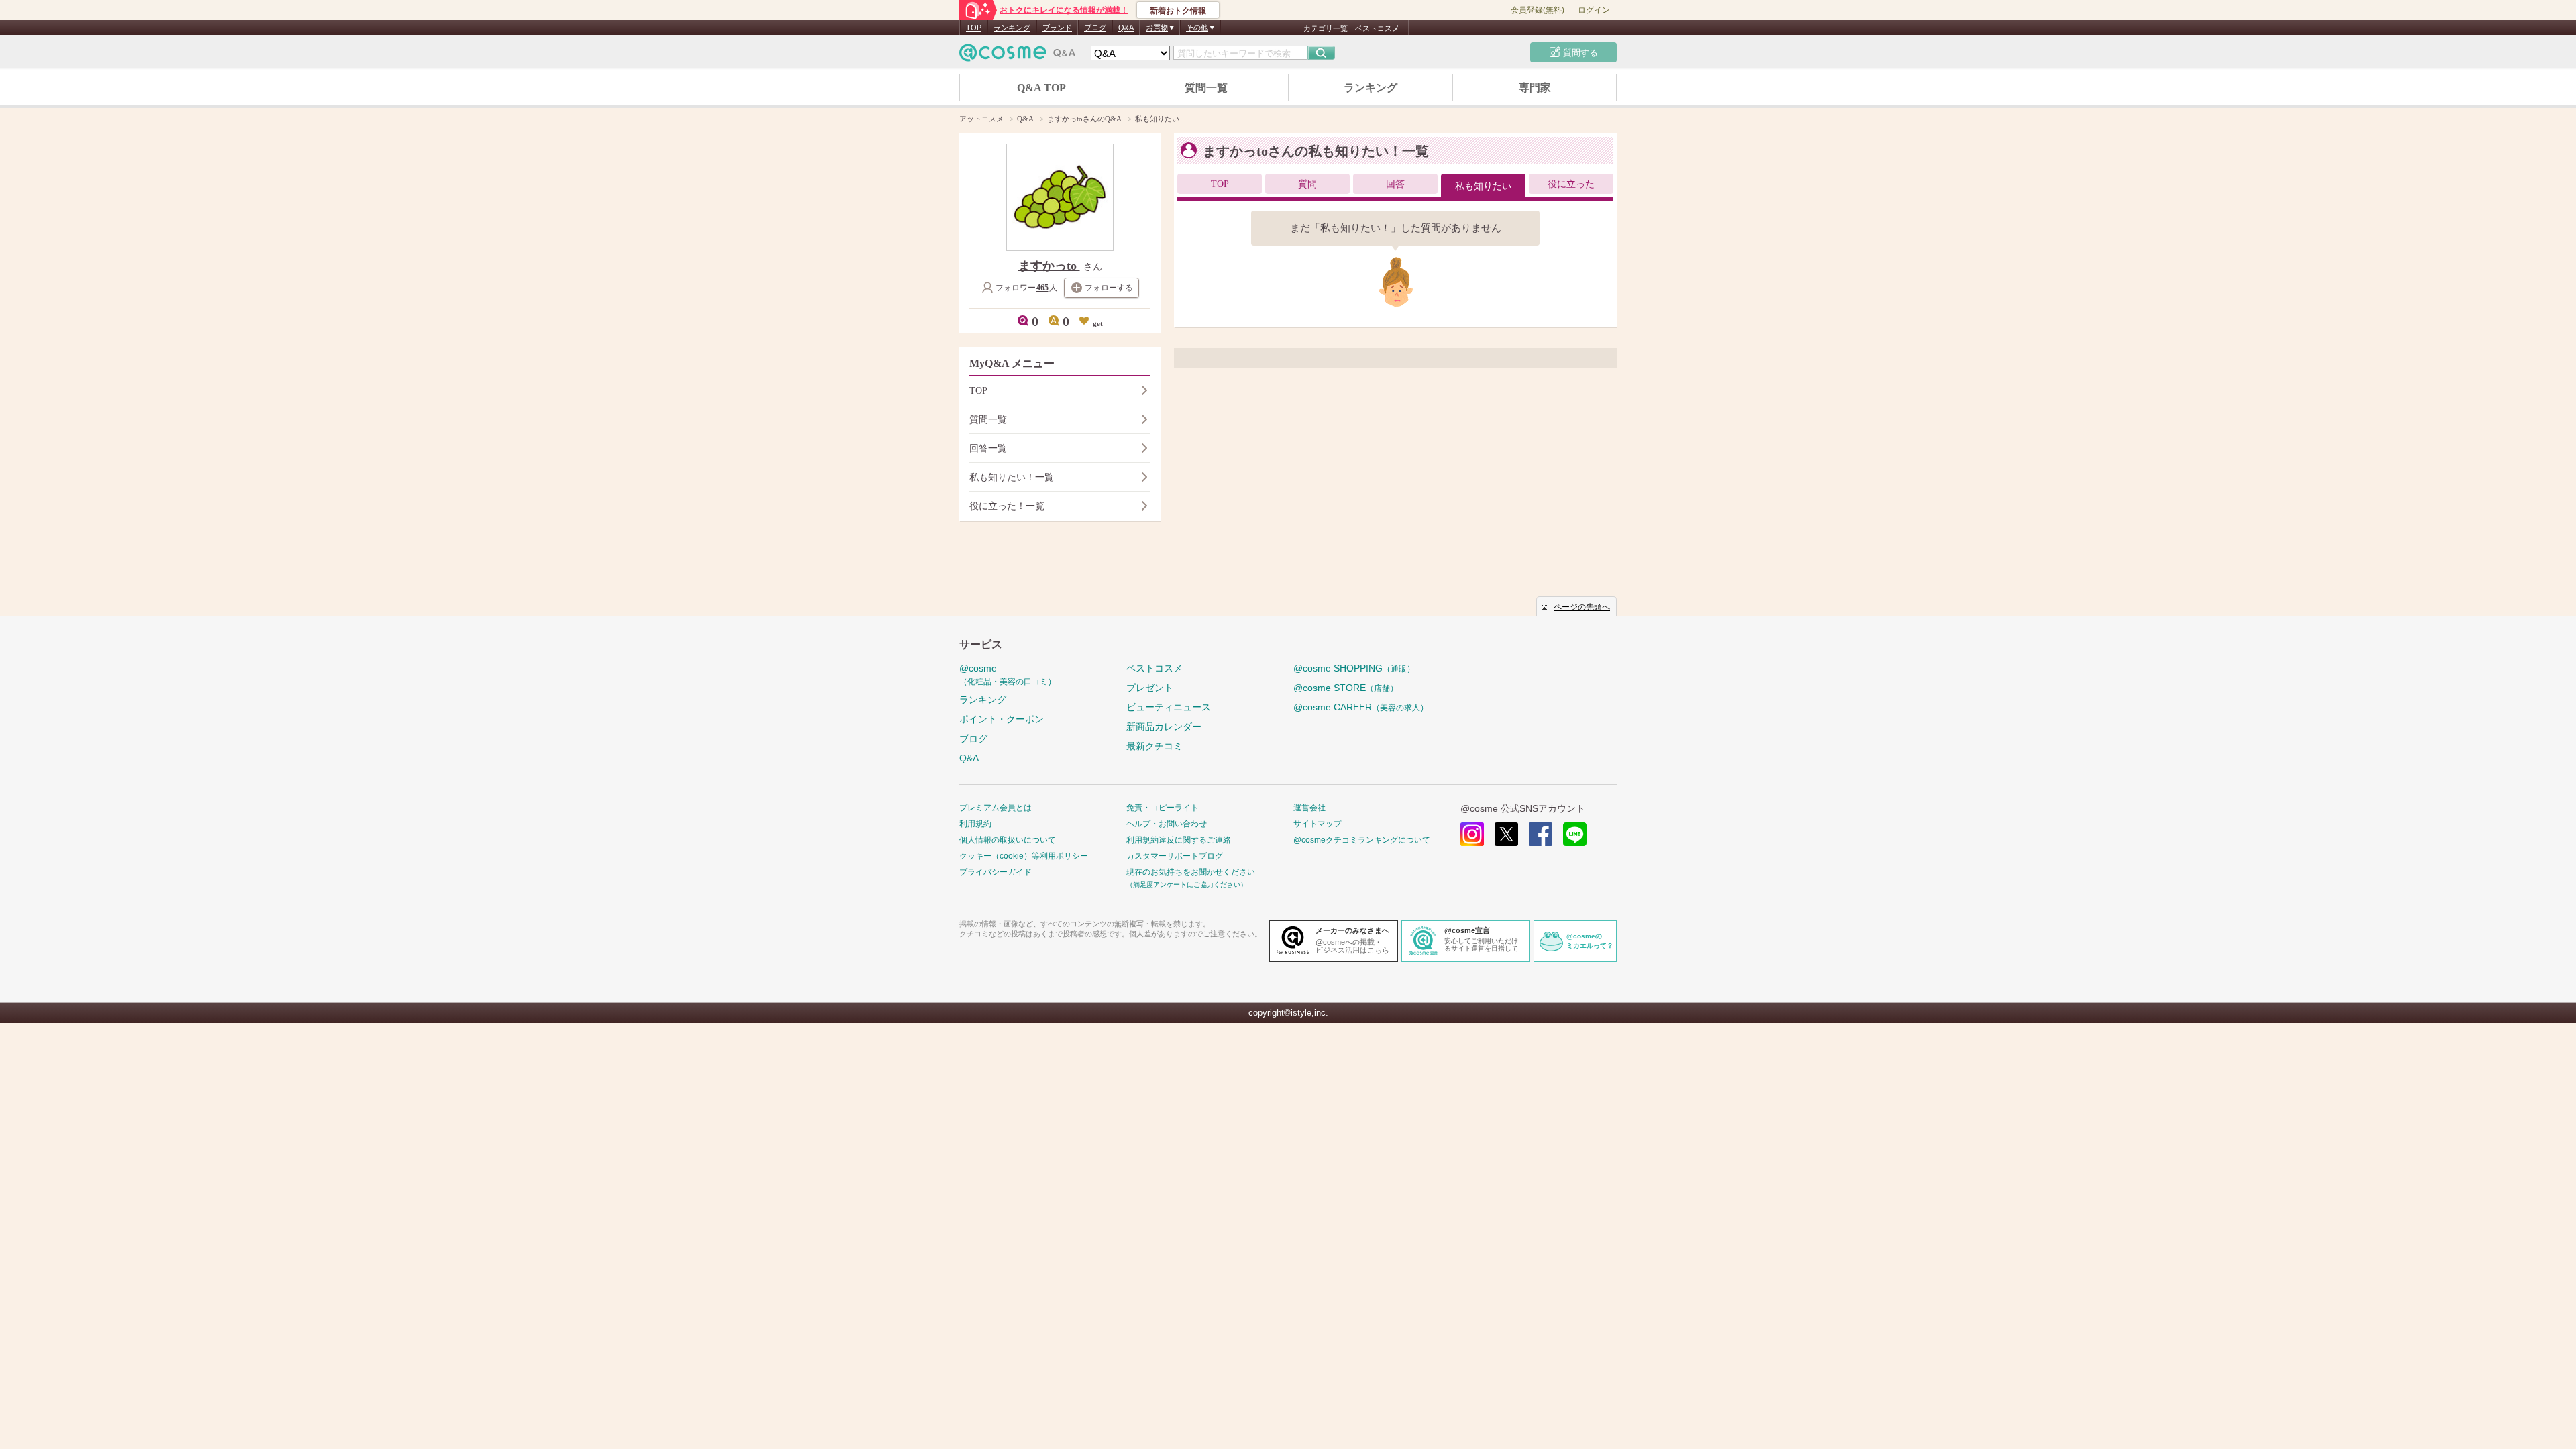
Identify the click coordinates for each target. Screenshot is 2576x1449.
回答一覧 (988, 448)
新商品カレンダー (1164, 727)
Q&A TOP (1041, 88)
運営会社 (1309, 808)
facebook (1541, 834)
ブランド (1057, 28)
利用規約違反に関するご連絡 (1179, 840)
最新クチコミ (1155, 746)
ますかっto (1049, 266)
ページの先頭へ (1582, 607)
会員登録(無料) (1538, 10)
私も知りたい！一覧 (1012, 477)
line (1575, 834)
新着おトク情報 (1178, 11)
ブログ (1095, 28)
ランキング (1012, 28)
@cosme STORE (1346, 688)
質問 (1307, 184)
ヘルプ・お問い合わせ (1167, 824)
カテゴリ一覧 (1326, 28)
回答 (1395, 184)
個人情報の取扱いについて (1008, 840)
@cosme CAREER (1361, 707)
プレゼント (1150, 688)
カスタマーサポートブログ (1175, 856)
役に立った (1571, 184)
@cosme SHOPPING (1354, 668)
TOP (974, 28)
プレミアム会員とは (996, 808)
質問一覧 (1206, 88)
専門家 (1535, 88)
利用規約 (975, 824)
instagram (1472, 834)
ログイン (1594, 10)
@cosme (1008, 675)
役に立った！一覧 (1007, 506)
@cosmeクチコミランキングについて (1362, 840)
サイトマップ (1318, 824)
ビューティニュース (1169, 707)
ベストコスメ (1377, 28)
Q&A (1126, 28)
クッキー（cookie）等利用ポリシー (1024, 856)
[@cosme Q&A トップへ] (1018, 56)
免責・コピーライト (1163, 808)
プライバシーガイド (996, 872)
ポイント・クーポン (1002, 719)
